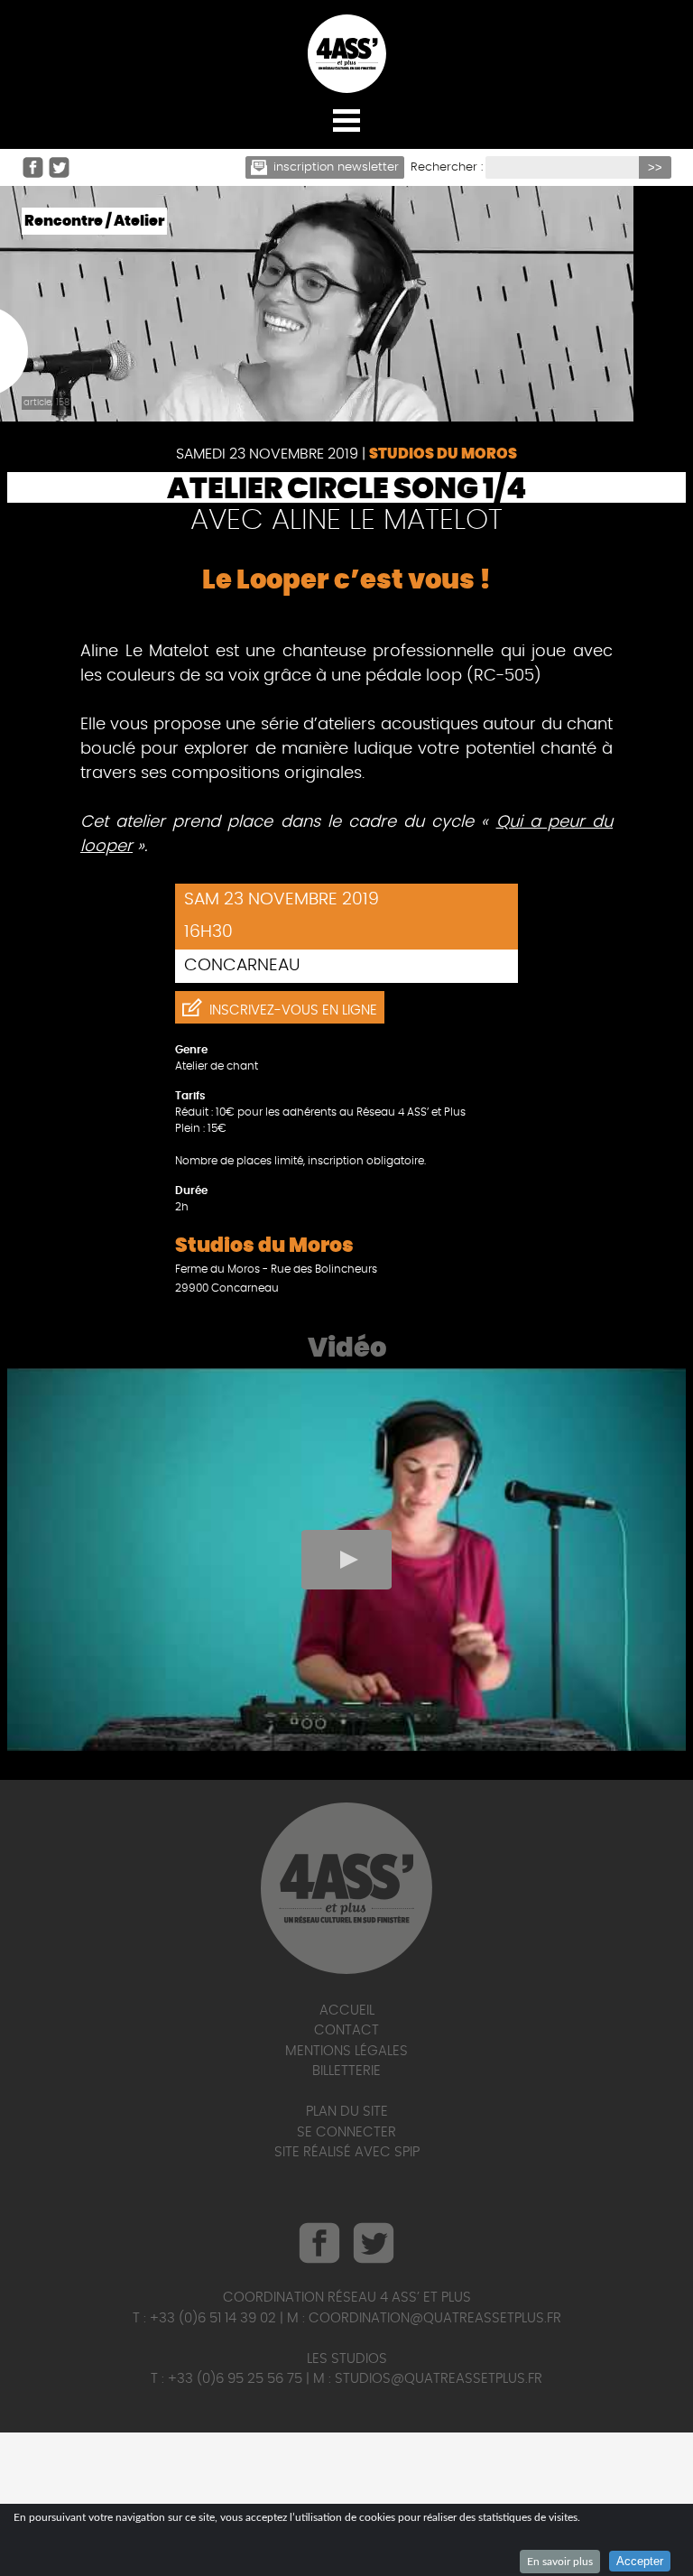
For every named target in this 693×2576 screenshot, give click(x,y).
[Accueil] (346, 54)
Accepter (640, 2561)
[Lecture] (346, 1560)
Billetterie (346, 2071)
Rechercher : (447, 167)
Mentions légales (346, 2051)
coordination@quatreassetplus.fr (435, 2318)
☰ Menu (346, 120)
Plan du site (347, 2112)
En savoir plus (560, 2562)
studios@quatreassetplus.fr (439, 2379)
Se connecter (346, 2132)
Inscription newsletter (336, 167)
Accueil (347, 2011)
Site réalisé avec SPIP (347, 2152)
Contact (346, 2030)
